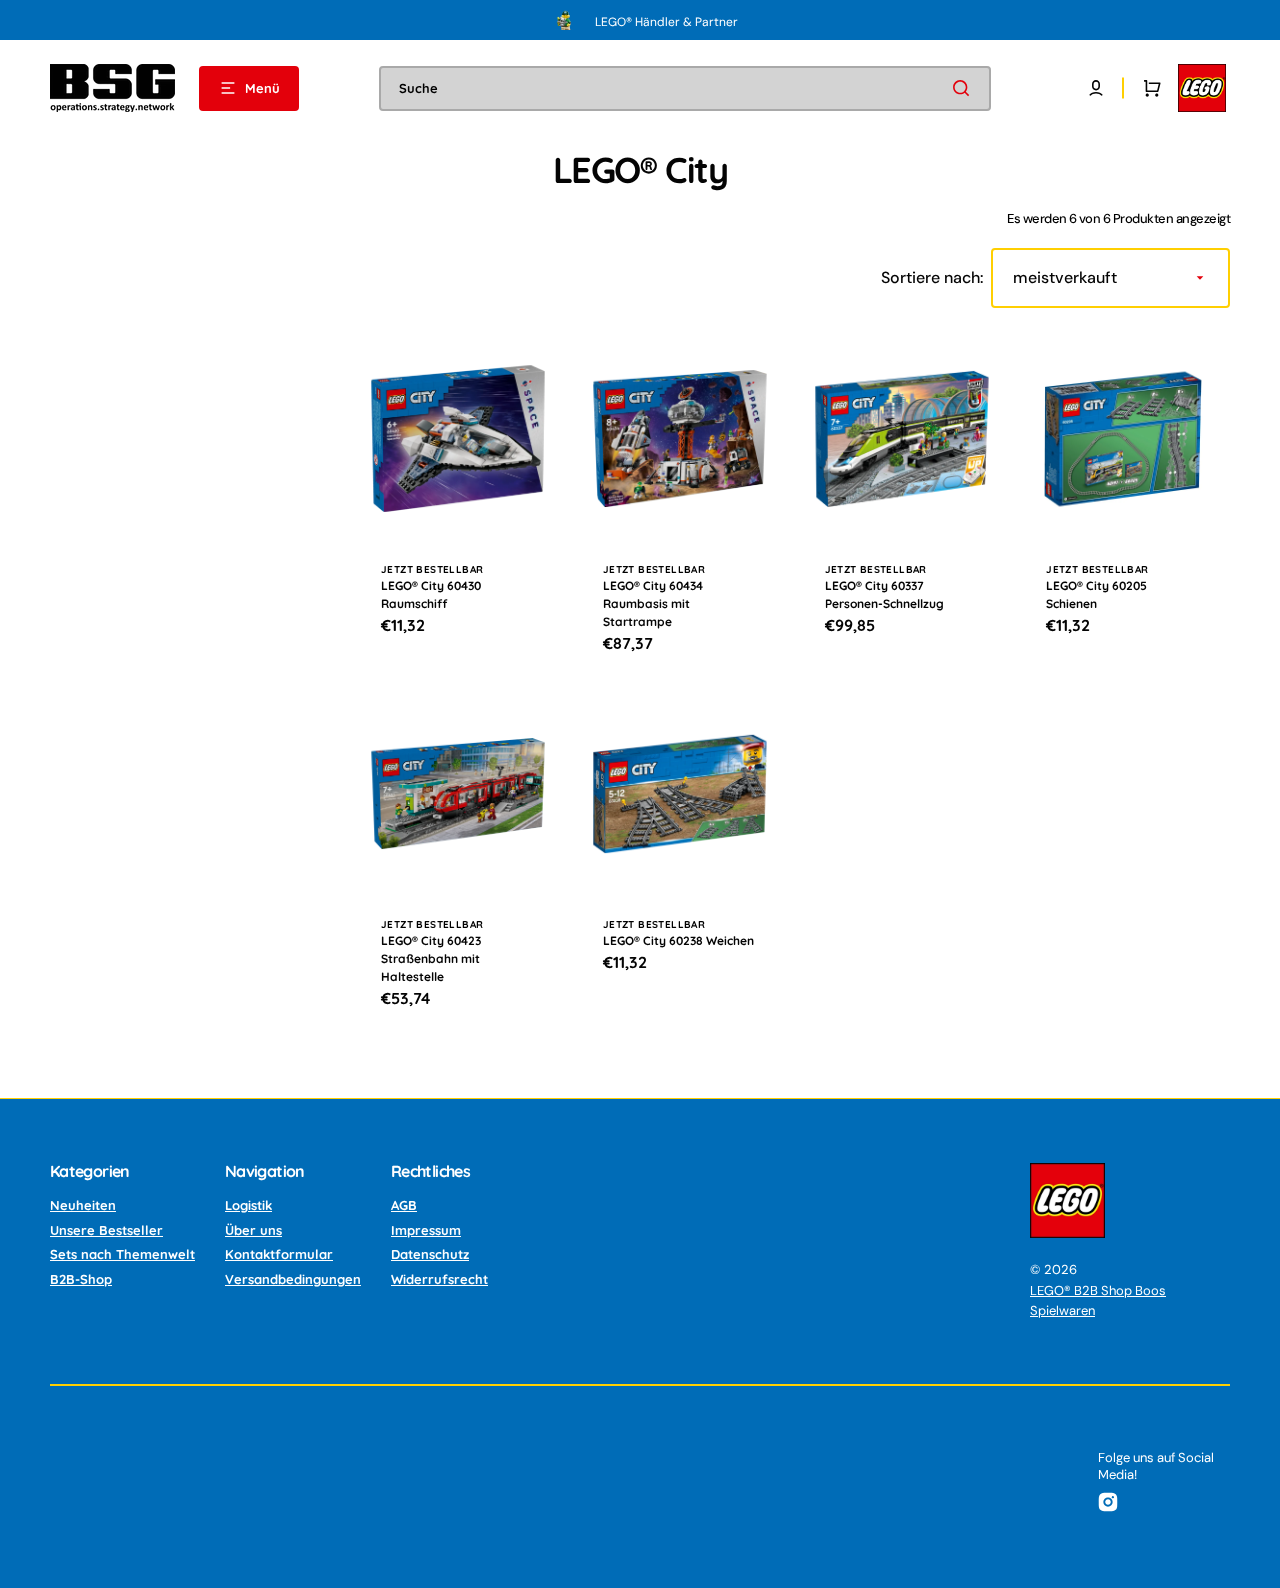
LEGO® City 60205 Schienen (1096, 594)
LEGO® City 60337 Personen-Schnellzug (884, 594)
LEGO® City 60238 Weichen (678, 940)
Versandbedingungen (293, 1279)
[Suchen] (965, 88)
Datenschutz (430, 1254)
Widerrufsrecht (439, 1279)
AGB (404, 1205)
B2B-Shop (81, 1279)
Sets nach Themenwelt (122, 1254)
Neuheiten (83, 1205)
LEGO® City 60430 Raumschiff (431, 594)
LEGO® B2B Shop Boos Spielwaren (1098, 1300)
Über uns (253, 1230)
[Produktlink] (458, 505)
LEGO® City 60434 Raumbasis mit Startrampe (653, 603)
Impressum (426, 1230)
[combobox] (685, 88)
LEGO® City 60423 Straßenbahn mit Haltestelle (431, 958)
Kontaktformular (279, 1254)
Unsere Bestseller (106, 1230)
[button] (1096, 88)
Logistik (248, 1205)
